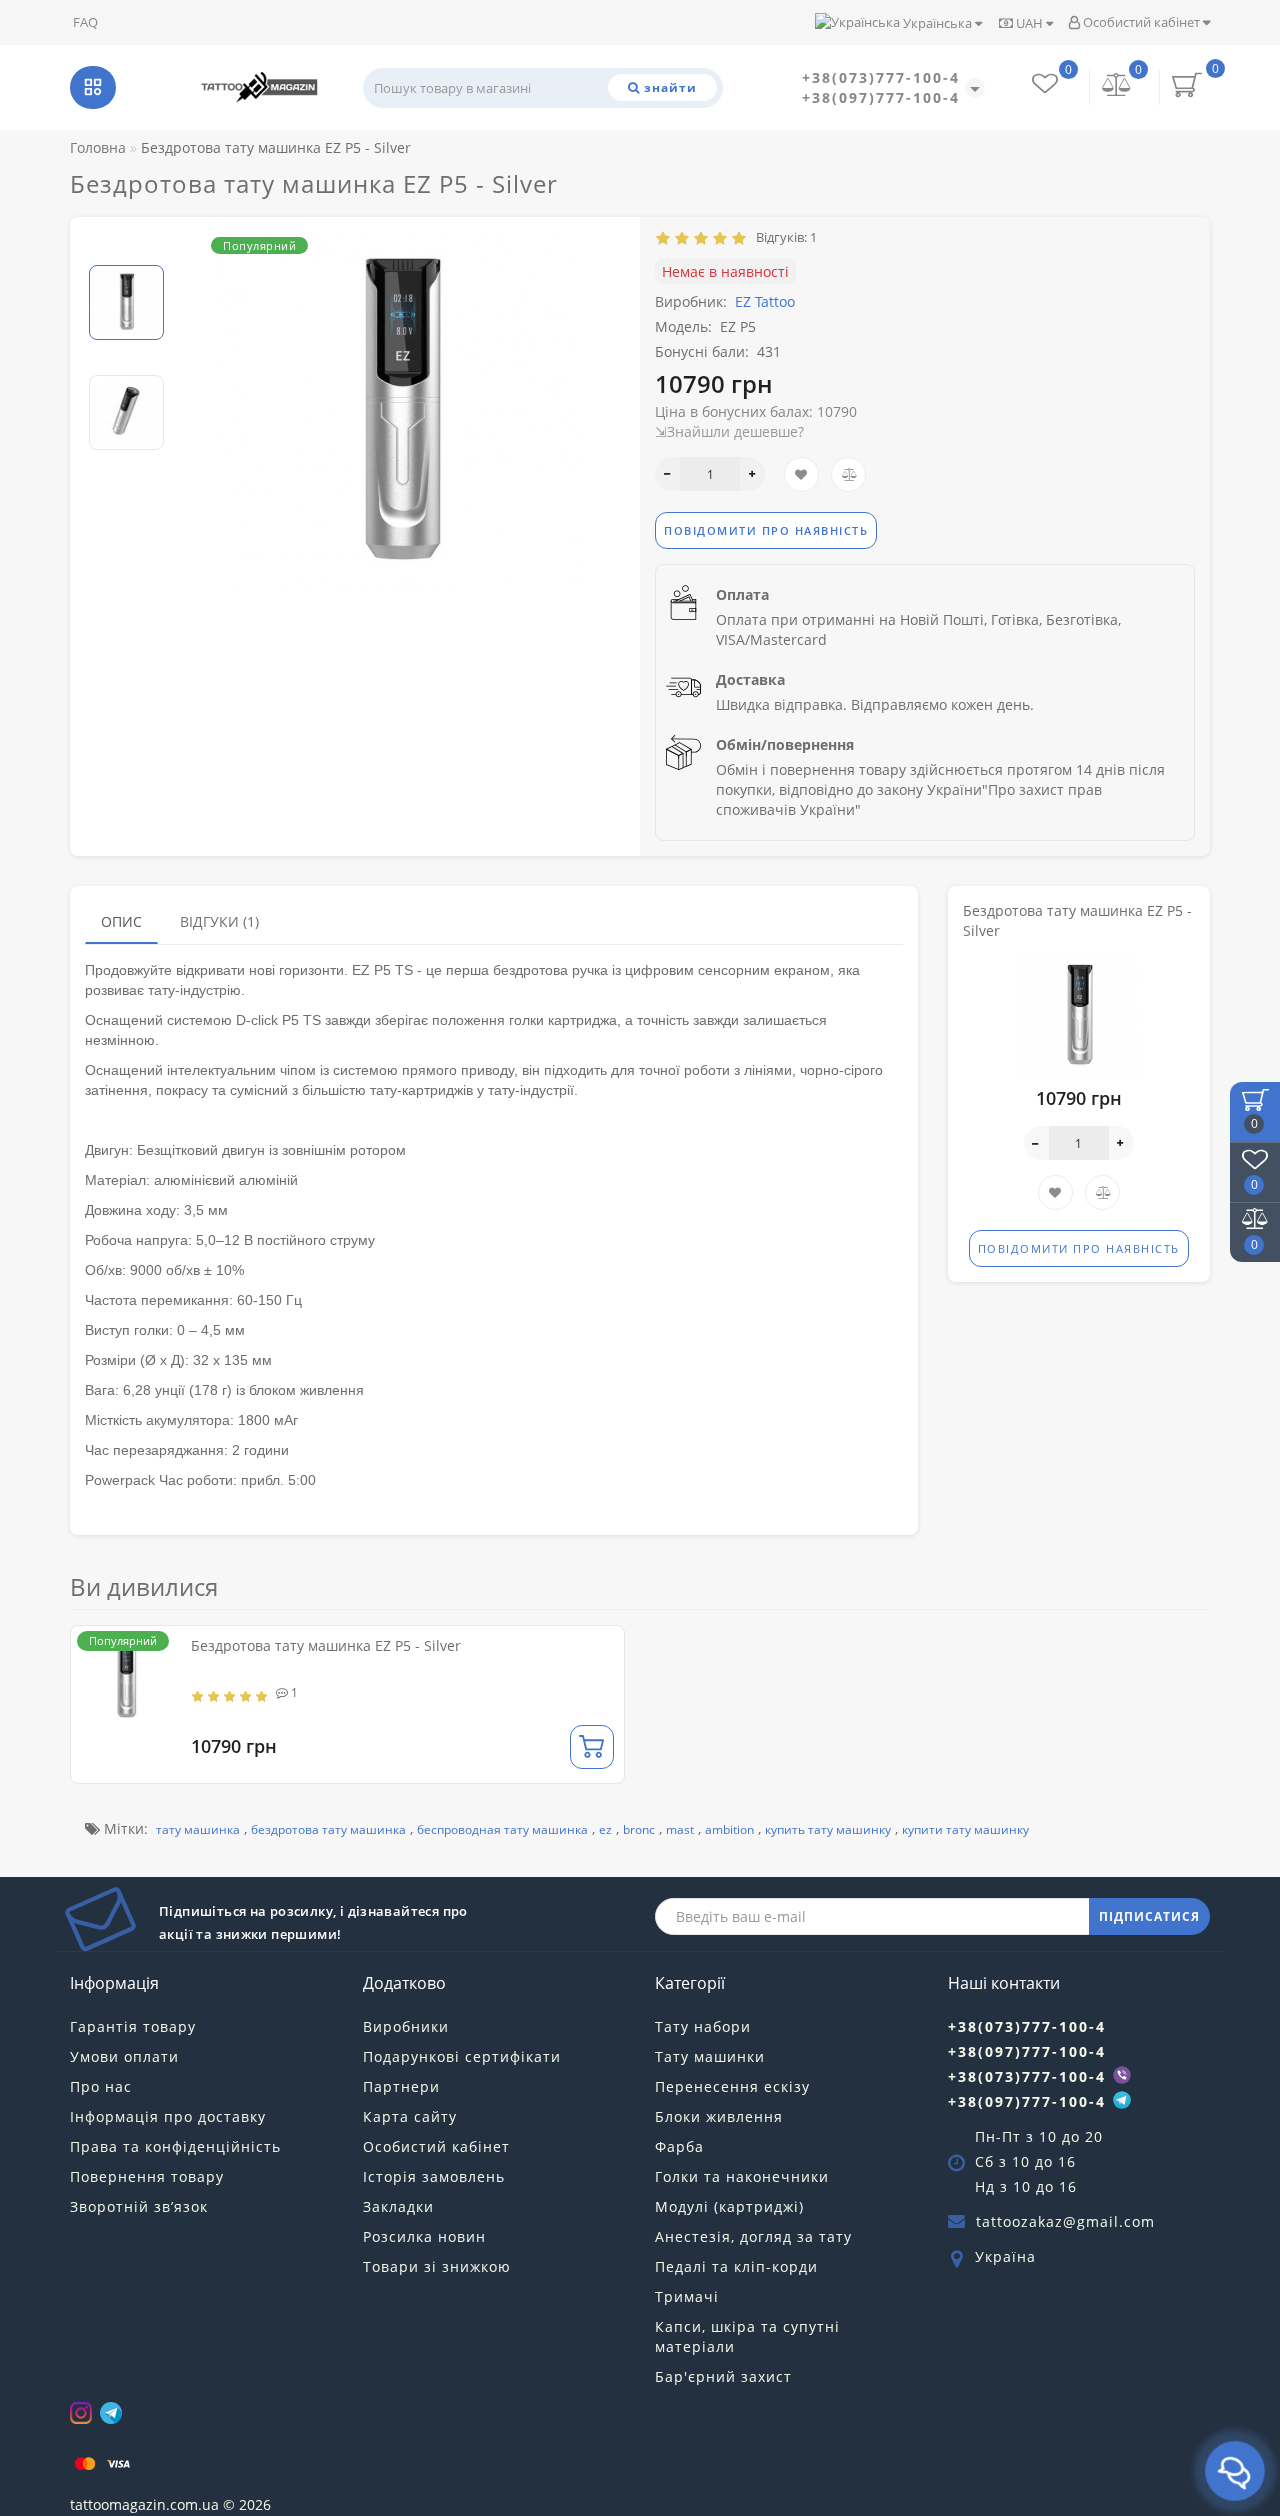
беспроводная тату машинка (502, 1829)
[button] (126, 248)
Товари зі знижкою (437, 2266)
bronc (639, 1829)
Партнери (401, 2086)
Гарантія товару (133, 2026)
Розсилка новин (424, 2236)
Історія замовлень (434, 2176)
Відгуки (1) (219, 921)
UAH (1029, 23)
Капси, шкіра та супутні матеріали (747, 2336)
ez (605, 1829)
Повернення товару (147, 2176)
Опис (121, 921)
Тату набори (703, 2026)
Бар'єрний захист (723, 2376)
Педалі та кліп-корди (736, 2266)
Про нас (101, 2086)
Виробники (406, 2026)
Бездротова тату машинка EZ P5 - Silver (326, 1645)
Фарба (679, 2146)
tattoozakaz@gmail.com (1065, 2221)
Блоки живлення (719, 2116)
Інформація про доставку (168, 2116)
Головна (98, 147)
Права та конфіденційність (175, 2146)
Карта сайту (410, 2116)
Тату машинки (710, 2056)
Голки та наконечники (742, 2176)
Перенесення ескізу (732, 2086)
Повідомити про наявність (766, 530)
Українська (937, 23)
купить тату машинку (828, 1829)
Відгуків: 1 (783, 237)
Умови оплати (124, 2056)
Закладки (398, 2206)
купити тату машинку (965, 1829)
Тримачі (687, 2296)
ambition (729, 1829)
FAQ (85, 22)
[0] (1117, 86)
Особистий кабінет (1141, 22)
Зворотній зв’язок (139, 2206)
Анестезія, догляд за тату (753, 2236)
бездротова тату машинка (328, 1829)
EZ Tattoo (765, 301)
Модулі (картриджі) (729, 2206)
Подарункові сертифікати (462, 2056)
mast (680, 1829)
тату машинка (198, 1829)
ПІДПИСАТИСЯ (1149, 1916)
